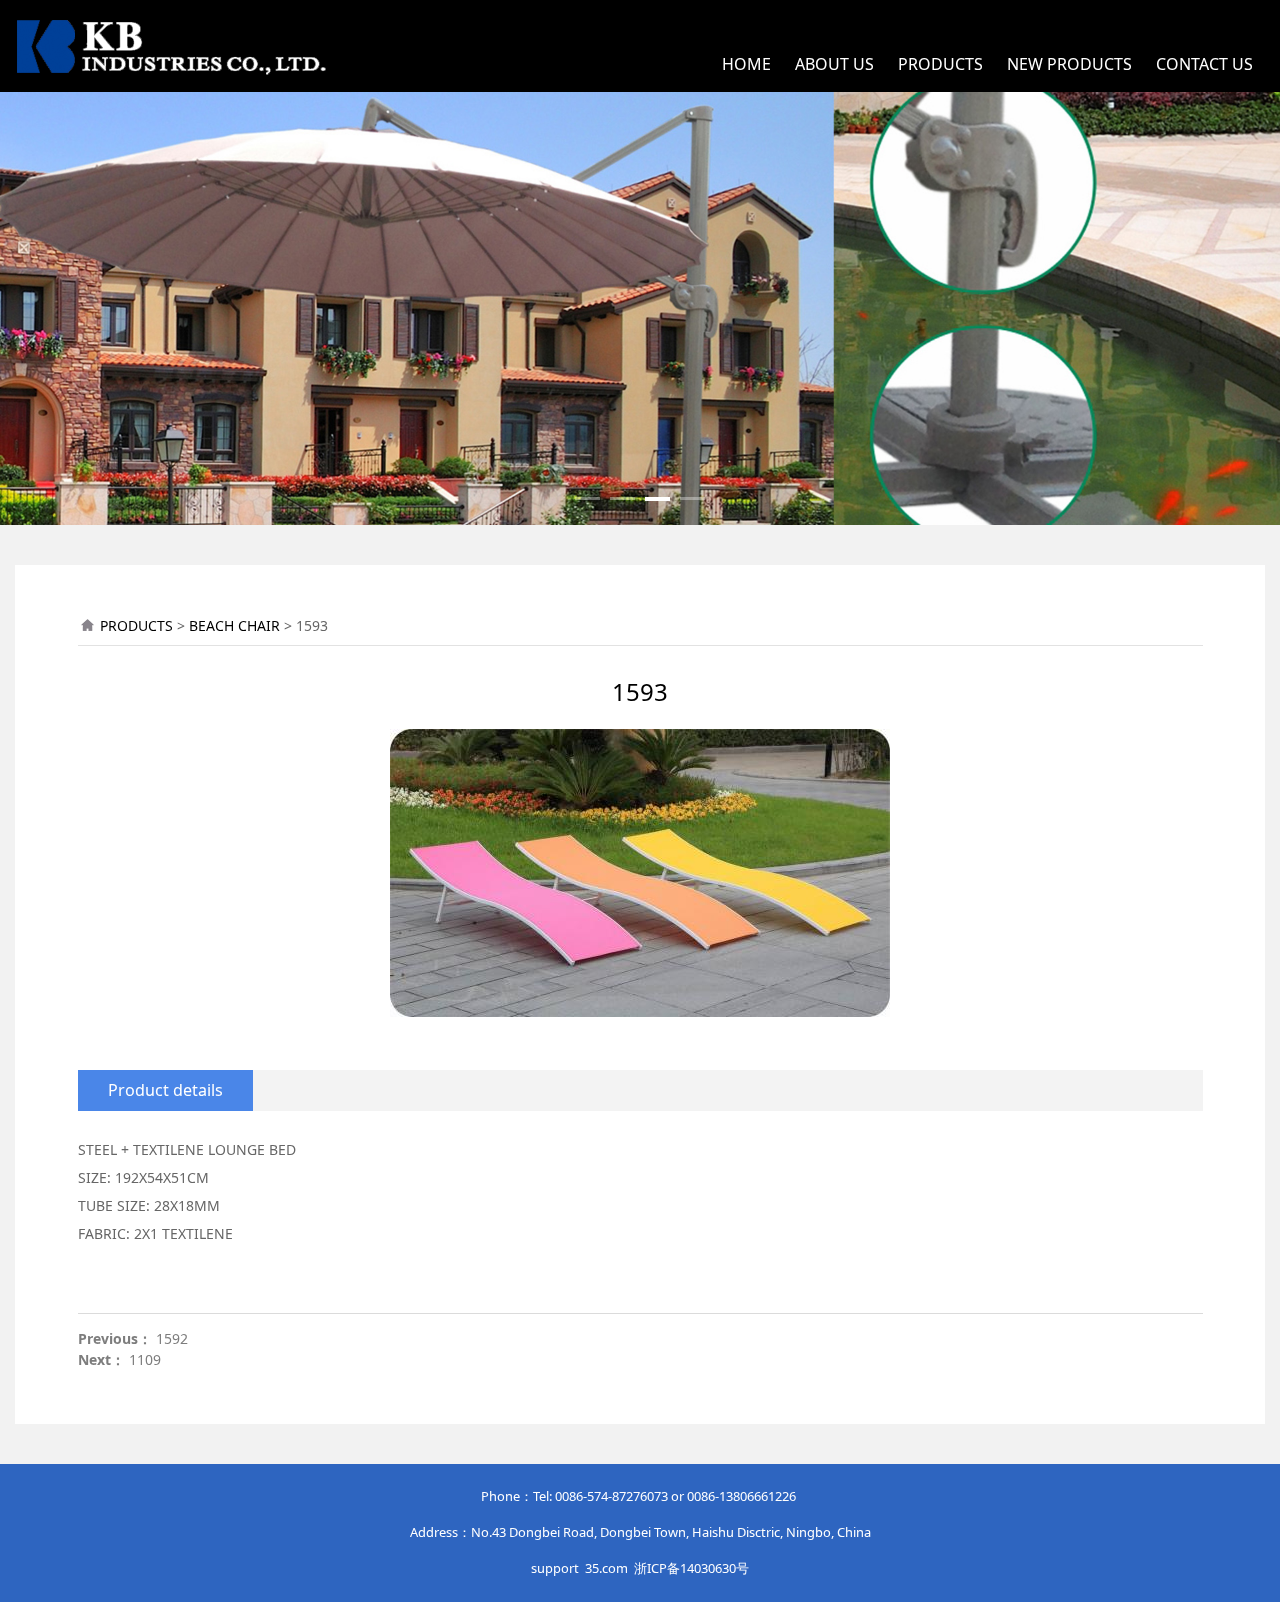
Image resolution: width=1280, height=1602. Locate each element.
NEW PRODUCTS (1069, 64)
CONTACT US (1204, 64)
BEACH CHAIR (234, 625)
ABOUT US (834, 64)
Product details (165, 1090)
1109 (145, 1359)
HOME (746, 64)
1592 (172, 1338)
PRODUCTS (940, 64)
